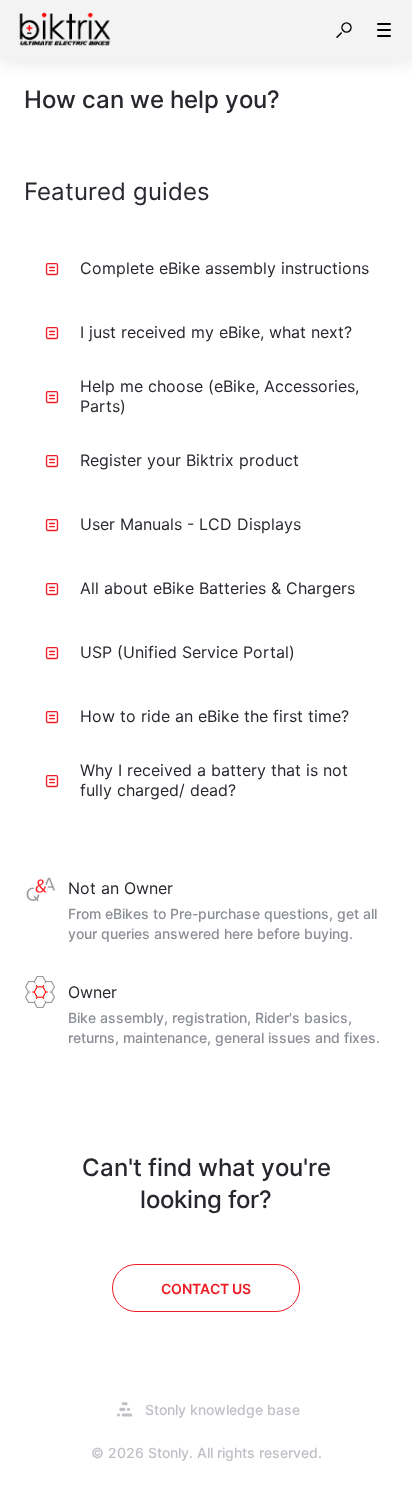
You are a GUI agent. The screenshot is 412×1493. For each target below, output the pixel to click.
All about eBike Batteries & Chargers (217, 588)
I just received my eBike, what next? (216, 332)
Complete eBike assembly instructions (224, 268)
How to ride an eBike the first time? (214, 716)
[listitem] (206, 912)
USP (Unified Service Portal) (187, 652)
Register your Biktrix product (189, 460)
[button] (344, 30)
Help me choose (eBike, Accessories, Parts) (219, 396)
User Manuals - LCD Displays (190, 524)
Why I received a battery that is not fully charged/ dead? (214, 780)
